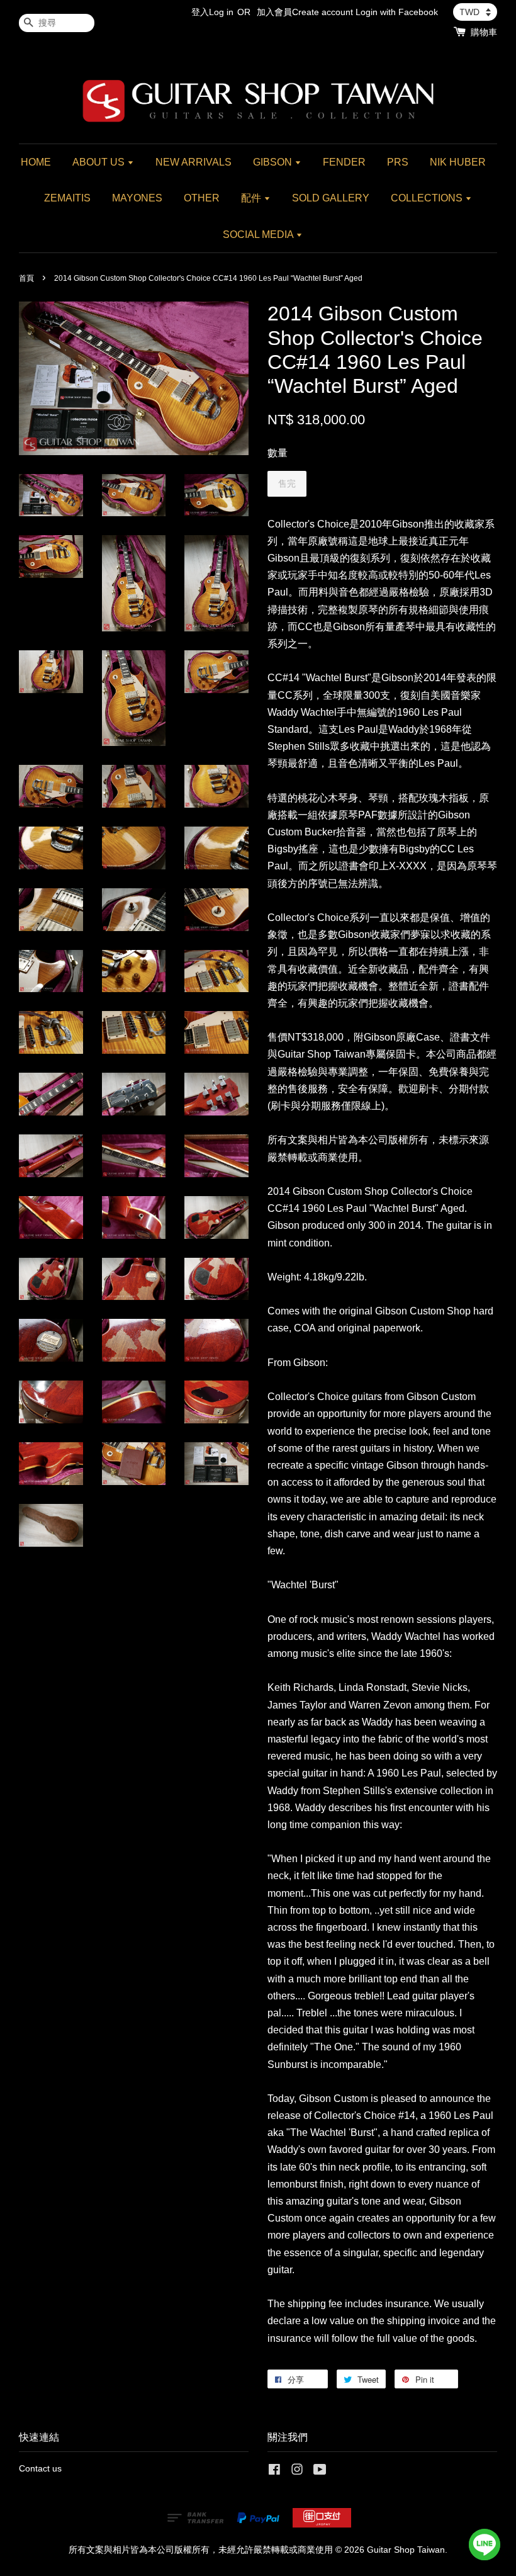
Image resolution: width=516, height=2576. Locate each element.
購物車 (484, 32)
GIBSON (274, 162)
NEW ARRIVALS (193, 162)
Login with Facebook (397, 12)
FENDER (344, 162)
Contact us (40, 2469)
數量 (278, 453)
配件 (252, 198)
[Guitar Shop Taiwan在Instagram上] (297, 2472)
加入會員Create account (305, 12)
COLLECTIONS (428, 198)
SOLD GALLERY (331, 198)
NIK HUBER (458, 162)
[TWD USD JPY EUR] (475, 12)
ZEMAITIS (67, 198)
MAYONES (137, 198)
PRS (398, 162)
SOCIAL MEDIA (259, 234)
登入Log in (212, 12)
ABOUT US (100, 162)
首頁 (26, 278)
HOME (36, 162)
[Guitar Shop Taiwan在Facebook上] (274, 2472)
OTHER (202, 198)
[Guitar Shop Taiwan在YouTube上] (320, 2472)
